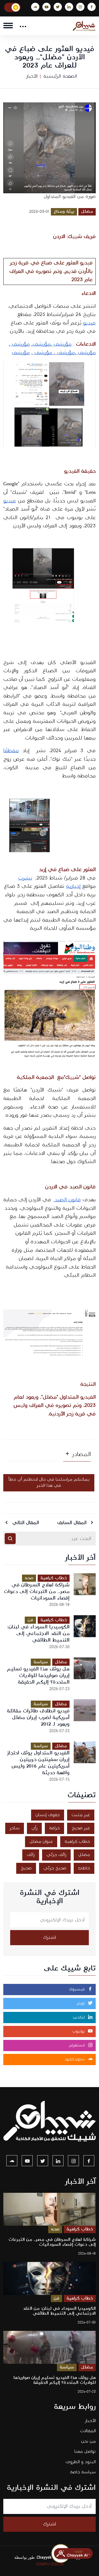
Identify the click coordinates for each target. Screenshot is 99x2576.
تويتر (81, 2003)
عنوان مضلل (41, 1842)
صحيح (26, 1868)
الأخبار (32, 76)
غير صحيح (81, 1828)
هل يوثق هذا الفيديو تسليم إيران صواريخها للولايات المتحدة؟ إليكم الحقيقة (38, 1675)
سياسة (41, 1662)
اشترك (50, 1937)
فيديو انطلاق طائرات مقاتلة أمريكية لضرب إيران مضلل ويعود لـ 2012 (38, 1717)
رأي (34, 1828)
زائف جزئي (56, 1855)
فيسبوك (78, 1989)
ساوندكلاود (75, 2059)
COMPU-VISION (50, 2564)
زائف (31, 1855)
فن (30, 1620)
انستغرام (78, 2045)
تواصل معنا (85, 2452)
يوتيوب (79, 2031)
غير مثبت (81, 1815)
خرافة (54, 1828)
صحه (29, 1578)
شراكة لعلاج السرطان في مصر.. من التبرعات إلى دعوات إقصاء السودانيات (37, 1591)
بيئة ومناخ (64, 212)
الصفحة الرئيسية (60, 76)
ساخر (15, 1828)
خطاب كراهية (54, 1578)
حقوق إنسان (48, 1815)
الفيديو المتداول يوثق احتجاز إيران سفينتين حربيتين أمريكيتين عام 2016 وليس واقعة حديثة (38, 1763)
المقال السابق (73, 1523)
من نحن (88, 2441)
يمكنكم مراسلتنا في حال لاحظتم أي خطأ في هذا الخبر (49, 1483)
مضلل (87, 212)
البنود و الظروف (81, 2462)
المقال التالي (25, 1523)
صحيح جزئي (55, 1868)
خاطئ (84, 1868)
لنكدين (79, 2017)
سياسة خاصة (83, 2472)
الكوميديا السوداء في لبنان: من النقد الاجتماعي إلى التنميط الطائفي (38, 1633)
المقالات (88, 2431)
